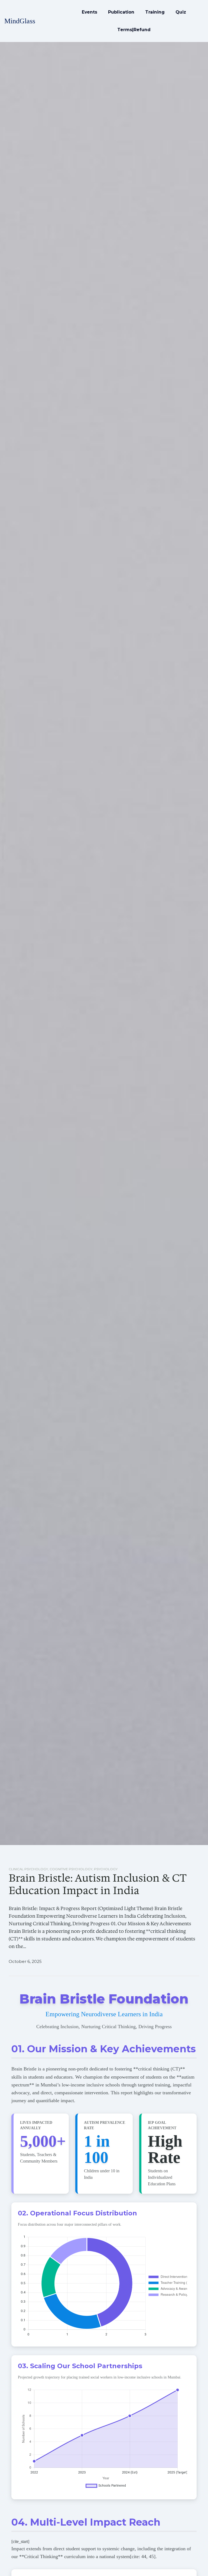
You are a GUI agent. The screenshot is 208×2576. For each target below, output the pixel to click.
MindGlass (20, 21)
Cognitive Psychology (71, 1869)
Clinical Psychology (28, 1869)
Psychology (106, 1869)
